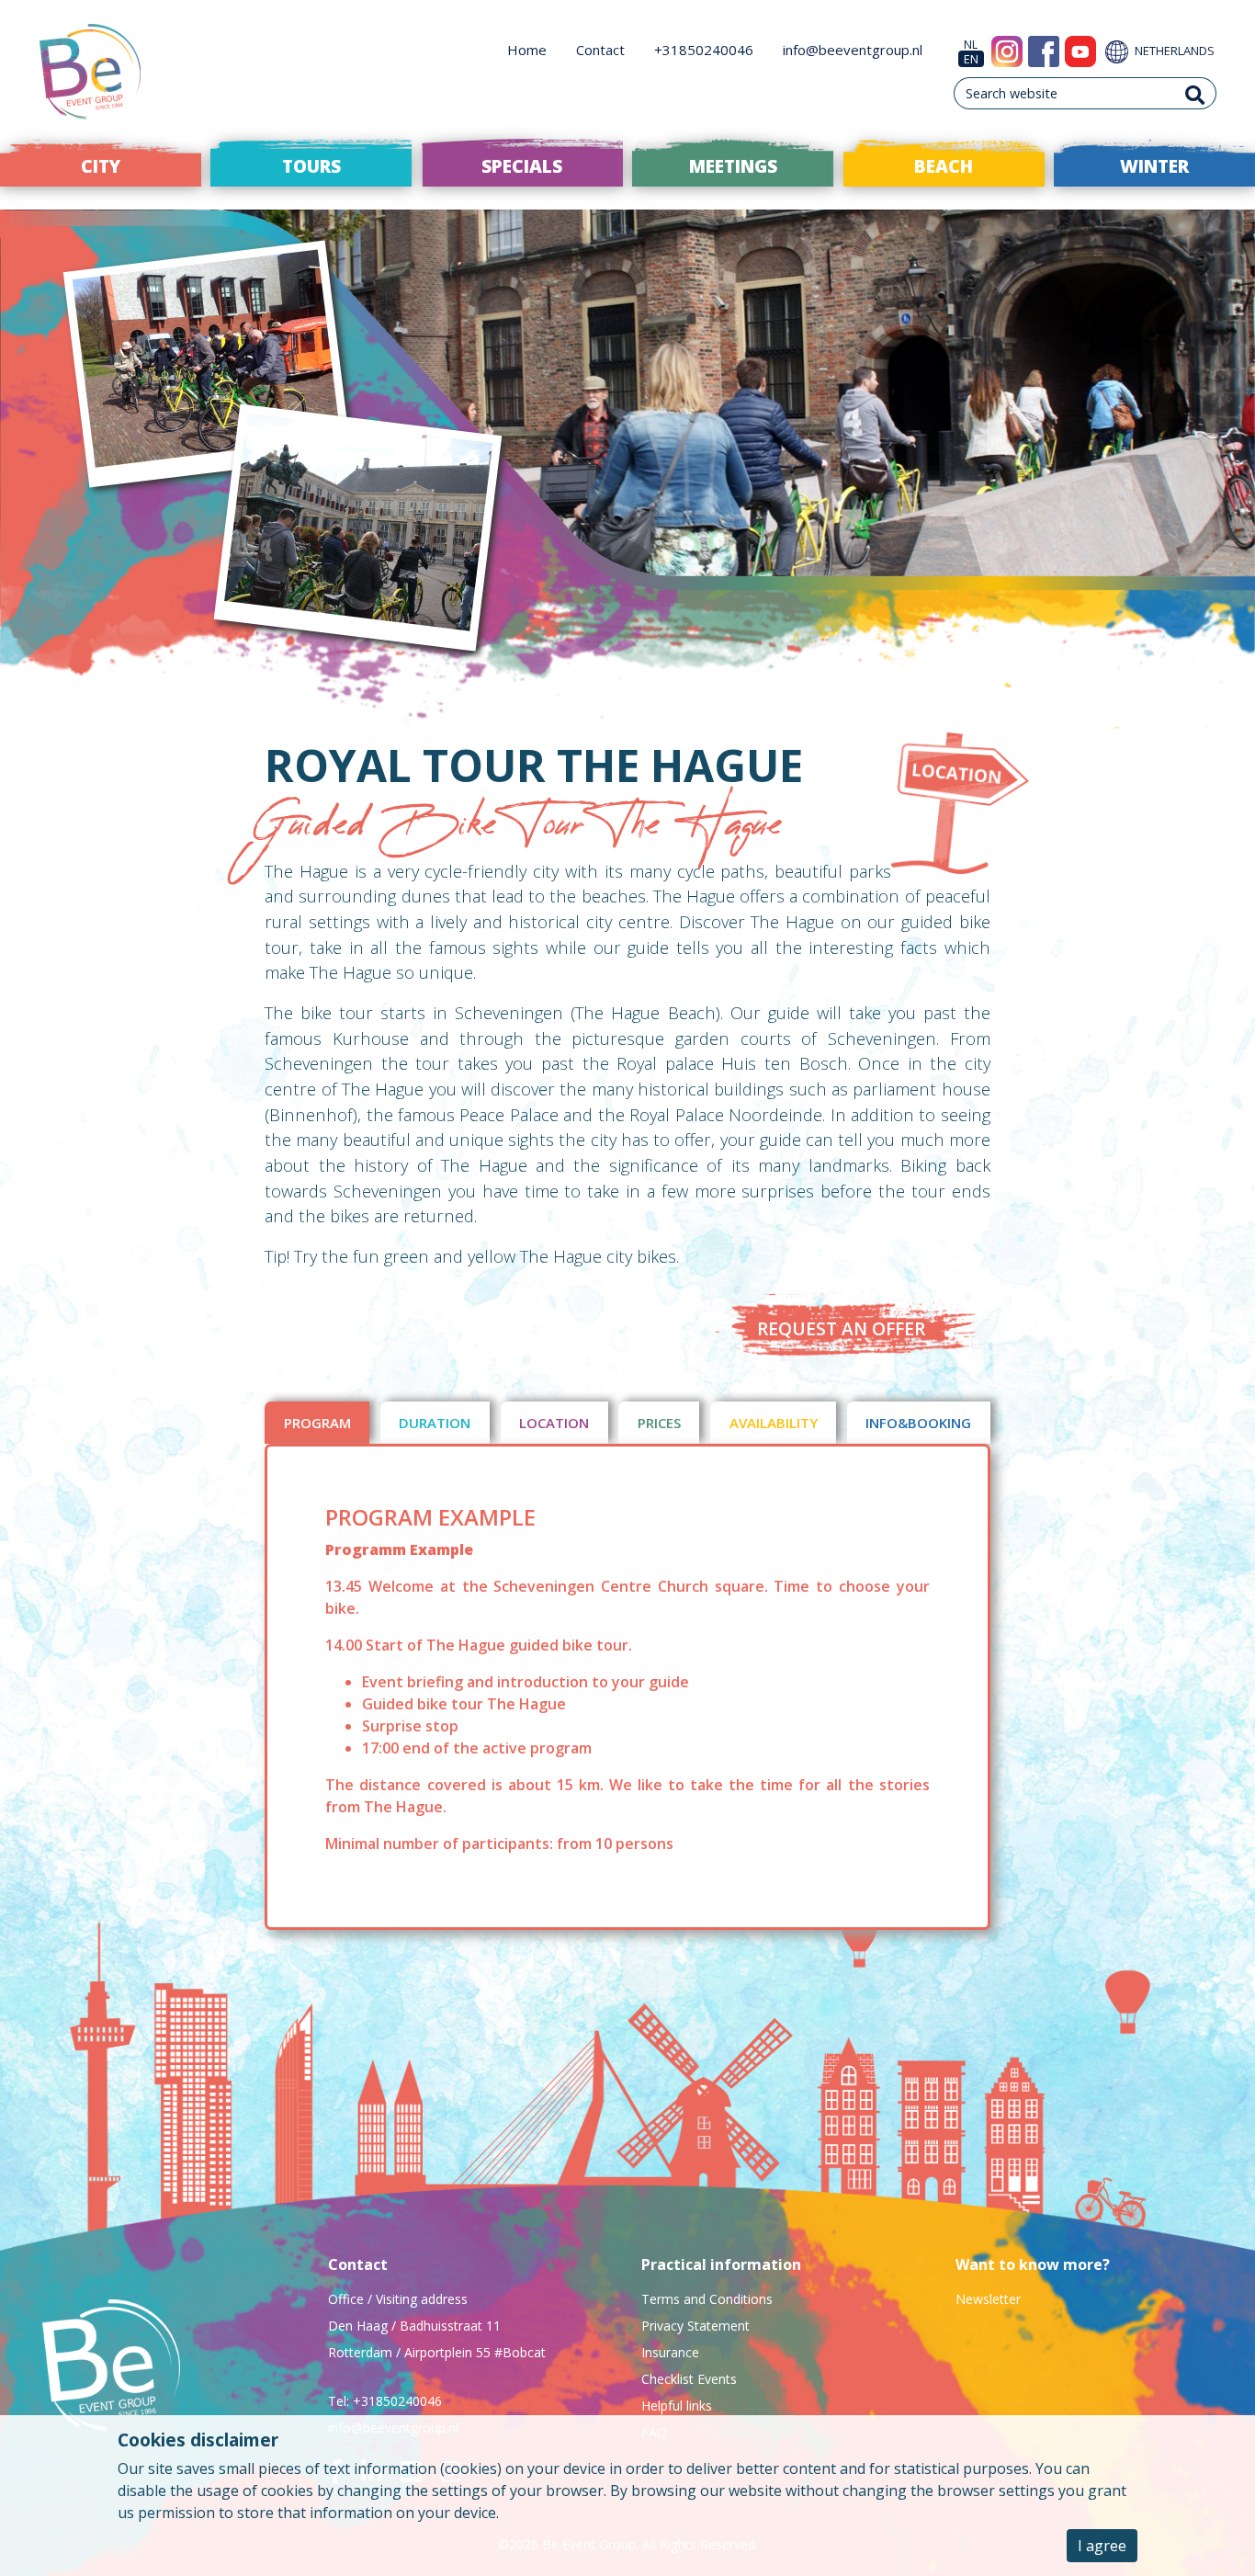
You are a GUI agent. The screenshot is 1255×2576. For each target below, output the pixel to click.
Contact (600, 50)
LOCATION (554, 1423)
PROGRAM (317, 1423)
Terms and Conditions (707, 2299)
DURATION (435, 1423)
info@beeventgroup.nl (853, 50)
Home (527, 50)
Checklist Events (689, 2379)
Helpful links (677, 2406)
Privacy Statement (695, 2326)
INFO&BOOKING (918, 1423)
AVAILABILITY (774, 1423)
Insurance (670, 2352)
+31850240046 (704, 50)
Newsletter (988, 2299)
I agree (1102, 2546)
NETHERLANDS (1173, 51)
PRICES (659, 1423)
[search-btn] (1195, 93)
